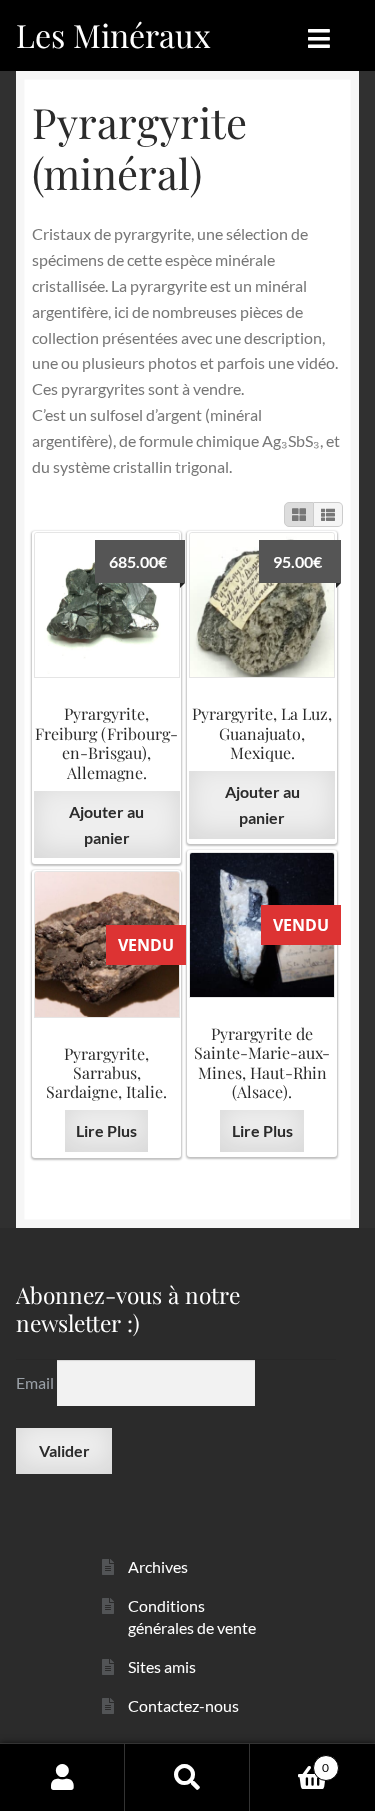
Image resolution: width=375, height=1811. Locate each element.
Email (36, 1382)
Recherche (187, 1777)
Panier (289, 1761)
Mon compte (62, 1777)
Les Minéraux (113, 34)
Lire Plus (262, 1130)
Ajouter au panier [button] (106, 824)
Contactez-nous (183, 1705)
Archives (158, 1566)
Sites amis (162, 1666)
